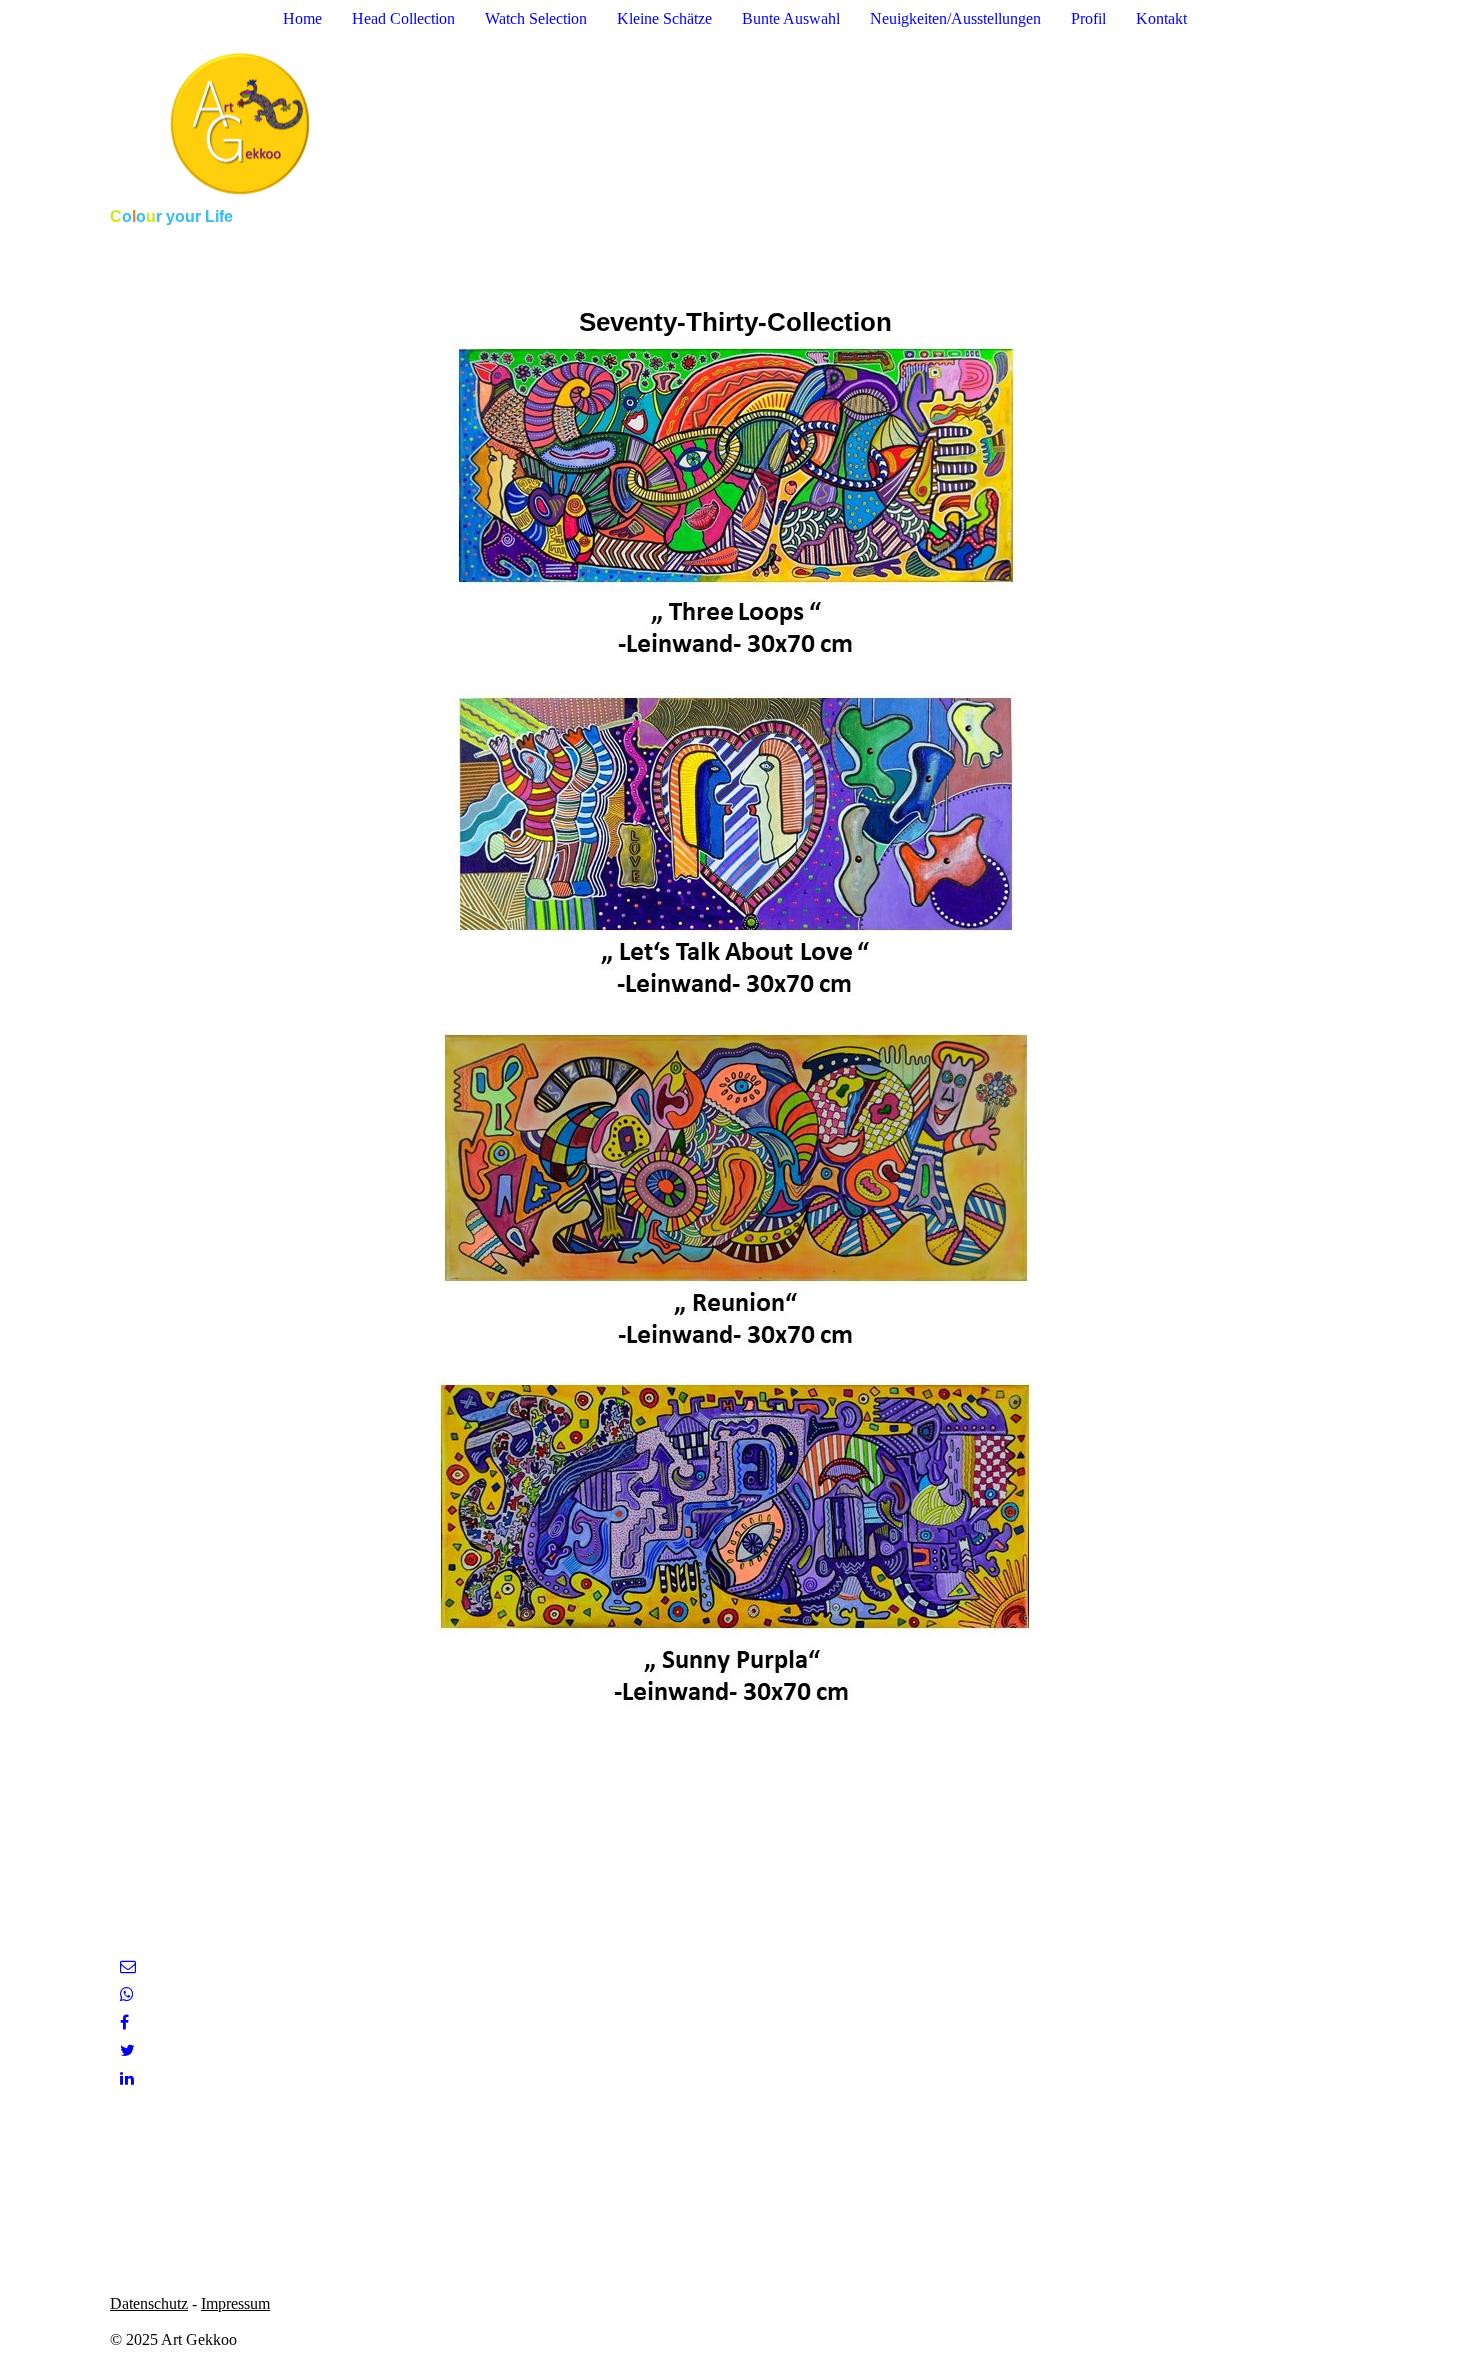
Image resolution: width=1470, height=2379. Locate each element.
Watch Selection (536, 18)
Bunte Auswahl (791, 18)
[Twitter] (127, 2050)
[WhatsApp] (127, 1994)
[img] (735, 123)
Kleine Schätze (664, 18)
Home (302, 18)
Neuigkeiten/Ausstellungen (955, 18)
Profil (1088, 18)
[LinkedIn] (127, 2078)
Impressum (235, 2303)
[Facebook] (124, 2022)
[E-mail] (128, 1966)
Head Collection (403, 18)
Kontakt (1161, 18)
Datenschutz (149, 2303)
